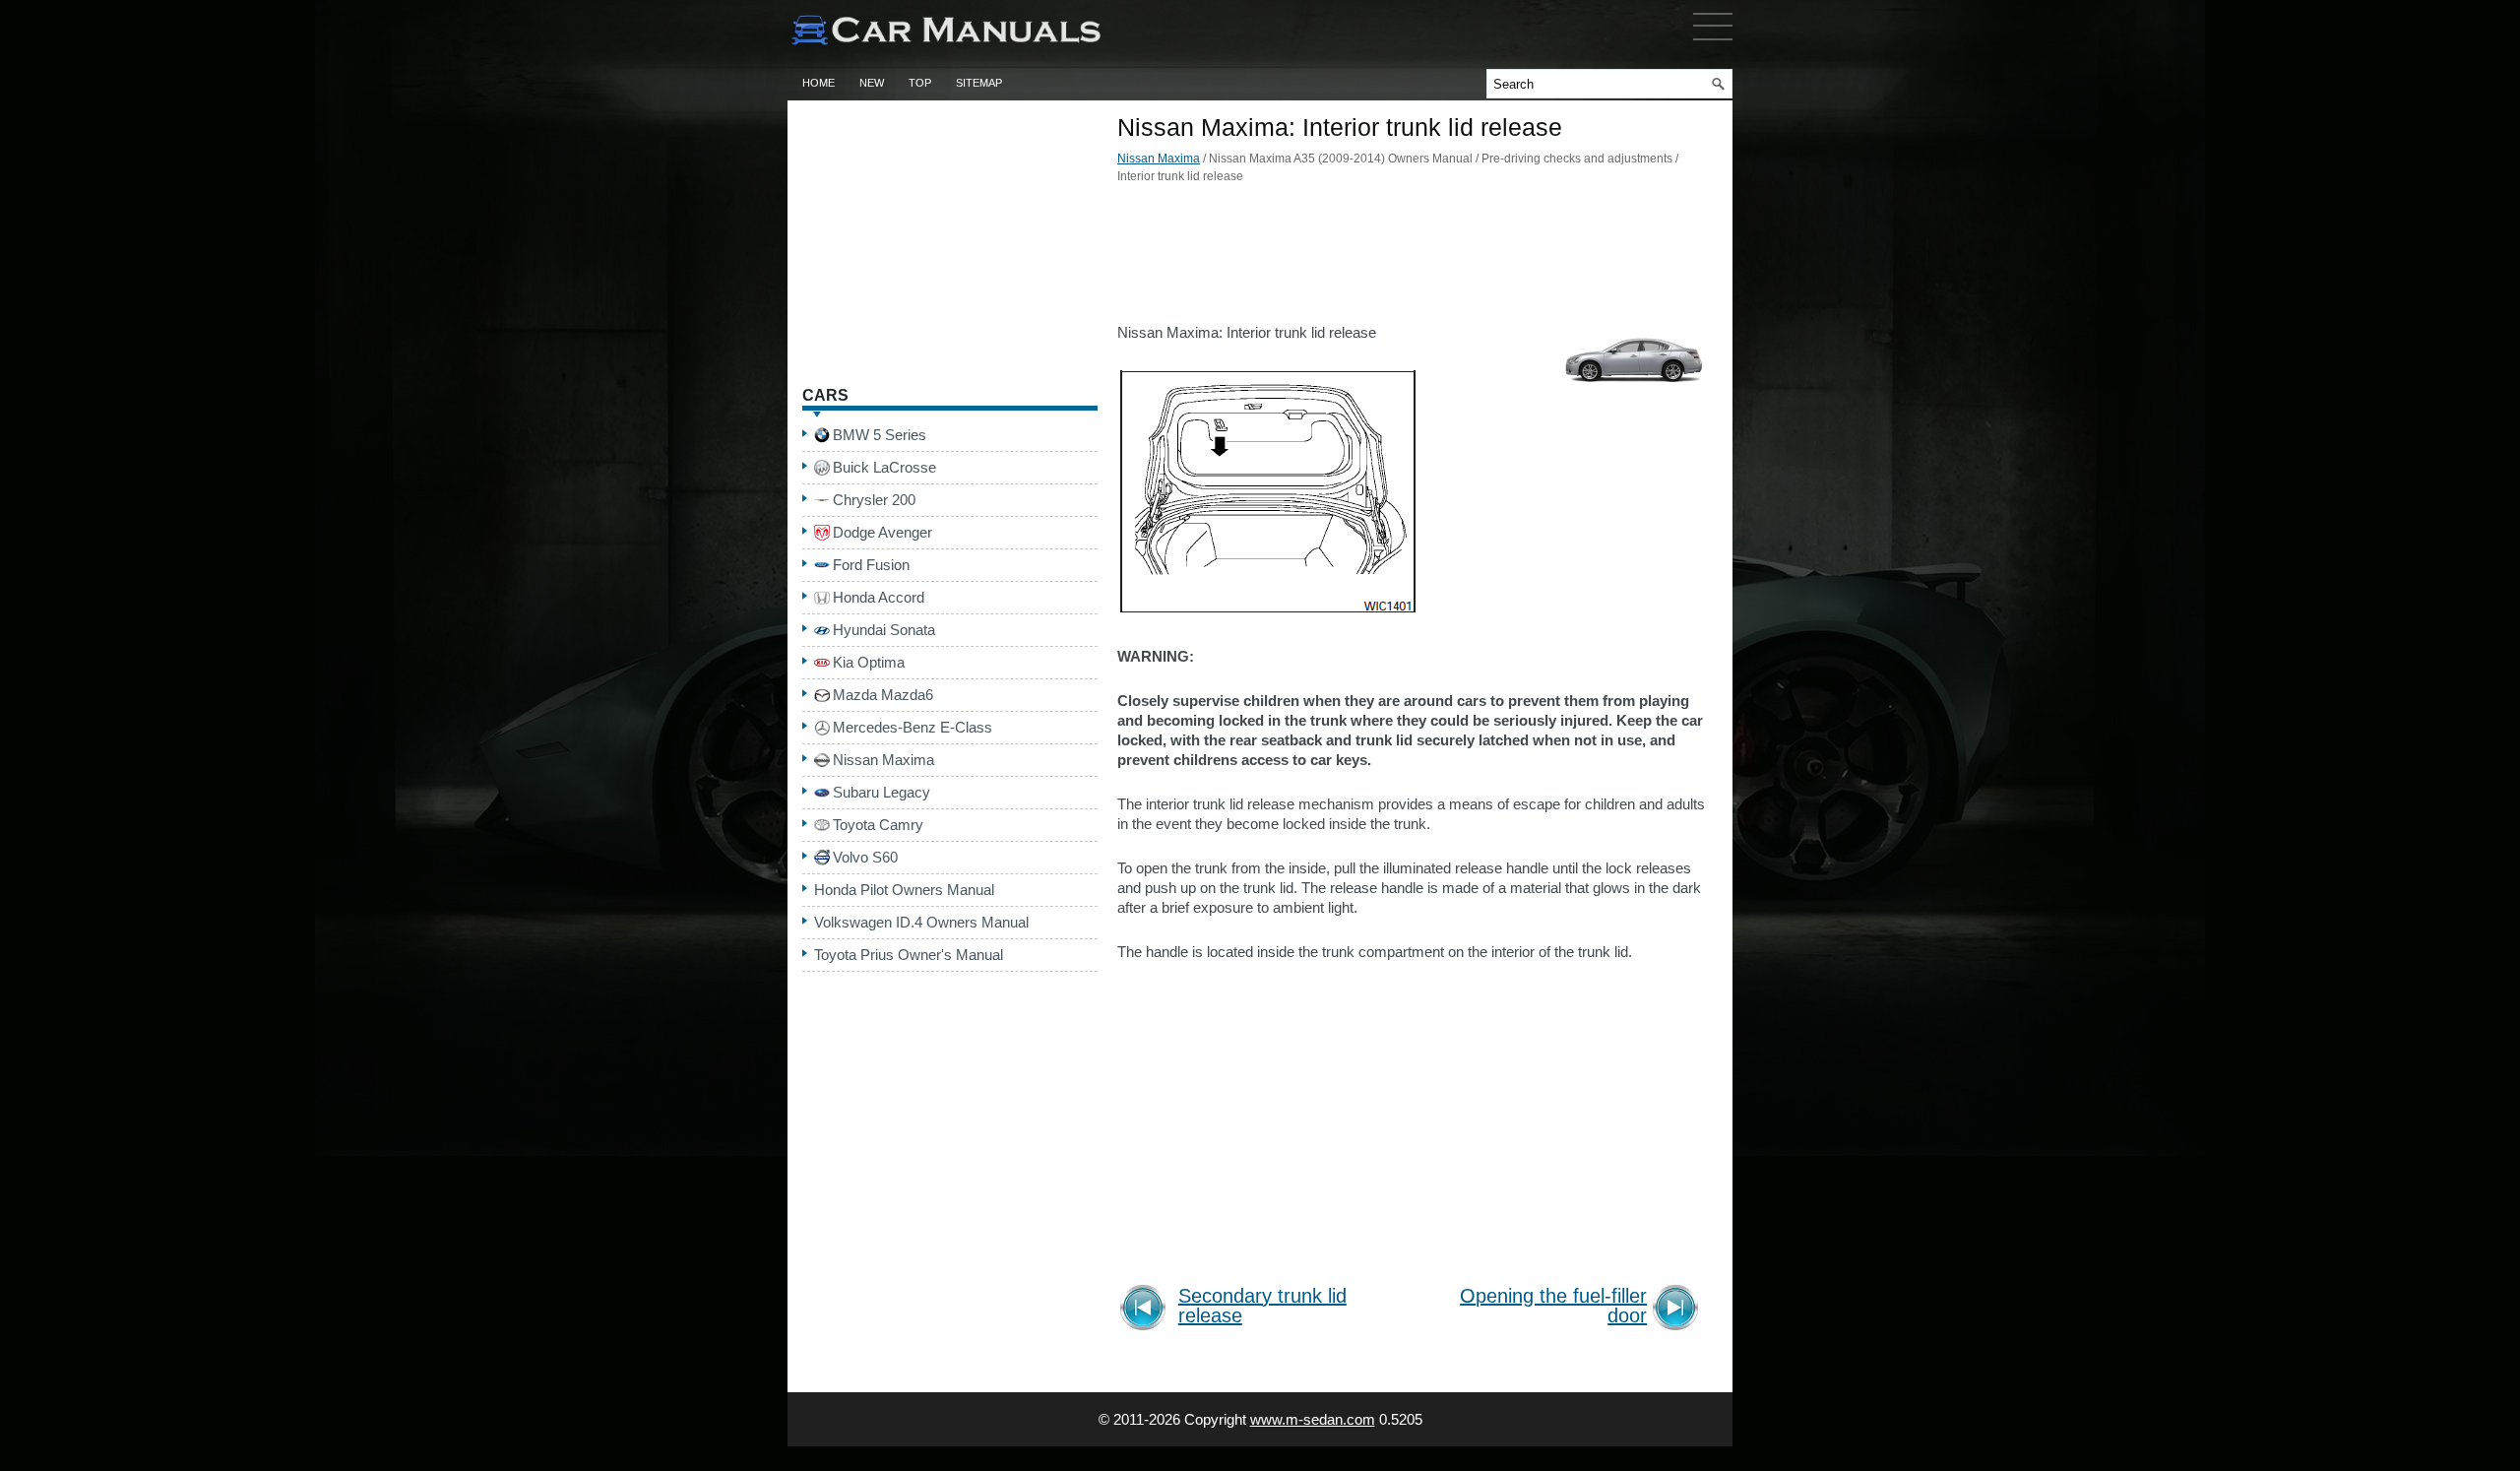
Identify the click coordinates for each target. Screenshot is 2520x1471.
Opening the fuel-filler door (1553, 1306)
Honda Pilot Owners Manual (904, 890)
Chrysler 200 (874, 500)
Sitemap (979, 83)
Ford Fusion (871, 565)
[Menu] (1713, 44)
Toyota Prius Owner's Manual (909, 955)
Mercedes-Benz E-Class (913, 727)
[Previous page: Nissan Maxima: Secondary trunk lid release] (1146, 1310)
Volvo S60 (865, 857)
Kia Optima (869, 662)
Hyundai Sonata (884, 630)
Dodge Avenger (882, 532)
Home (819, 83)
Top (920, 83)
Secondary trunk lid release (1262, 1306)
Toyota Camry (878, 825)
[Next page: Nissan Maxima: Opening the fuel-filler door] (1679, 1310)
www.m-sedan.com (1313, 1419)
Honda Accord (879, 597)
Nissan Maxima (1159, 159)
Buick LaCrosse (884, 467)
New (872, 83)
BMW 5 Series (880, 435)
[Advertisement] (1413, 259)
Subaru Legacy (882, 792)
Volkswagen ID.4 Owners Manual (921, 922)
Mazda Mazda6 (883, 695)
